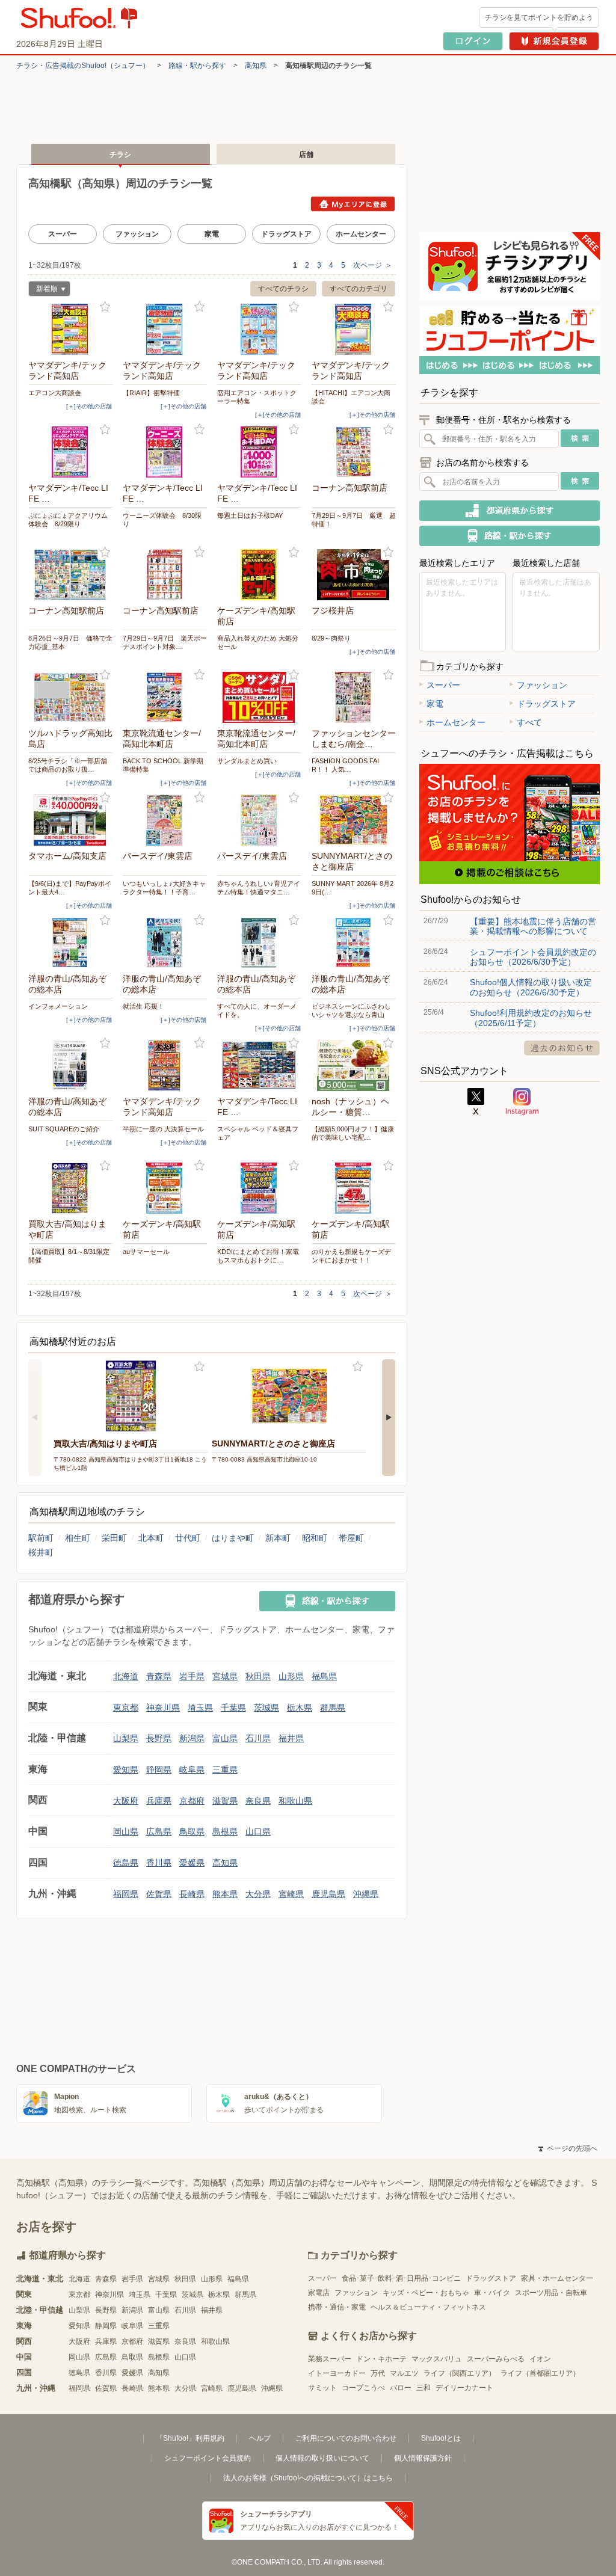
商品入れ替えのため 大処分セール (258, 642)
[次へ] (389, 1418)
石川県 (258, 1738)
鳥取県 (192, 1831)
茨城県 (266, 1708)
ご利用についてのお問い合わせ (346, 2438)
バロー (401, 2388)
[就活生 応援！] (165, 943)
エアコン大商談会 (55, 393)
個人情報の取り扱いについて (322, 2458)
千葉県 (233, 1708)
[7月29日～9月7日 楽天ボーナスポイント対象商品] (165, 575)
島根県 (225, 1831)
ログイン (473, 41)
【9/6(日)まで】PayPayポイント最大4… (70, 888)
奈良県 (258, 1801)
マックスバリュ (437, 2359)
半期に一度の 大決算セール (163, 1129)
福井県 (291, 1738)
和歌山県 (295, 1801)
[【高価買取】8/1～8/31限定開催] (70, 1188)
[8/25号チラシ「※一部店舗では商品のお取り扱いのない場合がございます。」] (70, 697)
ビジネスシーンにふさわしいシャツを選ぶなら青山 (351, 1010)
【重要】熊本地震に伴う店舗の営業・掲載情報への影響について (533, 926)
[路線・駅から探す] (327, 1601)
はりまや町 (233, 1538)
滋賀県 (225, 1801)
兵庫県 (159, 1801)
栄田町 (114, 1538)
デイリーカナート (464, 2388)
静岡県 (159, 1769)
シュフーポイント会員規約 (208, 2458)
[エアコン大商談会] (70, 329)
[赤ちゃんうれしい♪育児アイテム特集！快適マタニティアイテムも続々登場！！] (259, 820)
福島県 (324, 1676)
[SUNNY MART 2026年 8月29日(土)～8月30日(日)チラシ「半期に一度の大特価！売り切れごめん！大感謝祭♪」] (354, 820)
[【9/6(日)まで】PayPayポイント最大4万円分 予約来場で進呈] (70, 820)
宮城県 (225, 1676)
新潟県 (192, 1738)
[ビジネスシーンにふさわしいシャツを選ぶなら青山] (354, 943)
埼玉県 (200, 1708)
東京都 (126, 1708)
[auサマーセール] (165, 1188)
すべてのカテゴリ (359, 289)
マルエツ (404, 2373)
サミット (322, 2388)
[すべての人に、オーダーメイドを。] (259, 943)
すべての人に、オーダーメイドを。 (257, 1010)
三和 (423, 2388)
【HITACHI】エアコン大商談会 (351, 397)
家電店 (319, 2293)
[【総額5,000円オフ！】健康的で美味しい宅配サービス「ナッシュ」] (354, 1065)
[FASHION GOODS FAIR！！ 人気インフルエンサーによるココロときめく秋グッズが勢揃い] (354, 697)
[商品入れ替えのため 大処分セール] (259, 575)
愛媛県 (192, 1863)
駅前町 (41, 1538)
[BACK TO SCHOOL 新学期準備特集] (165, 697)
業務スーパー (330, 2359)
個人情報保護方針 (423, 2458)
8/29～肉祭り (331, 638)
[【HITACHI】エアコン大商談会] (354, 329)
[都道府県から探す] (510, 511)
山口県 (258, 1831)
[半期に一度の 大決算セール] (165, 1065)
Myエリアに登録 (353, 204)
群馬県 (333, 1708)
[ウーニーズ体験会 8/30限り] (165, 452)
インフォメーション (58, 1006)
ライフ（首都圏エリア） (540, 2373)
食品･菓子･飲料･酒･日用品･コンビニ (401, 2278)
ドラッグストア (286, 234)
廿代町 (188, 1538)
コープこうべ (363, 2388)
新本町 (278, 1538)
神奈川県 (163, 1708)
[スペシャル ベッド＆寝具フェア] (259, 1065)
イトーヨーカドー (337, 2373)
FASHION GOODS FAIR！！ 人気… (345, 765)
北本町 (151, 1538)
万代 (378, 2373)
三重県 (225, 1769)
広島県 (159, 1831)
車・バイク (492, 2293)
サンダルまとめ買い (247, 761)
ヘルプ (260, 2438)
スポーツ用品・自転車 (551, 2293)
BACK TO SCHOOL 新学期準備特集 (163, 765)
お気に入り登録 (105, 307)
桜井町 (41, 1552)
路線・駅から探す (197, 66)
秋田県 (258, 1676)
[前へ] (35, 1418)
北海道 (126, 1676)
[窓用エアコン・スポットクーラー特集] (259, 329)
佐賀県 (159, 1894)
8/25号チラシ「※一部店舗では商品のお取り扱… (68, 765)
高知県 (256, 66)
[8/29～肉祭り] (354, 575)
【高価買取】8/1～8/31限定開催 (69, 1256)
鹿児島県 (328, 1894)
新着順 (43, 290)
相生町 (78, 1538)
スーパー (63, 234)
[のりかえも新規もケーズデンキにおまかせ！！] (354, 1188)
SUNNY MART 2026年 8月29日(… (353, 888)
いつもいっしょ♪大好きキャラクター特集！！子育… (164, 888)
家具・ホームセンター (557, 2278)
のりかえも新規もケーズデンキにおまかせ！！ (351, 1256)
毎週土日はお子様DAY (250, 515)
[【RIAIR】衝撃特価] (165, 329)
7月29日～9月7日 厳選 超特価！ (354, 520)
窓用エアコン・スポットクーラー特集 (257, 397)
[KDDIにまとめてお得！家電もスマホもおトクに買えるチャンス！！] (259, 1188)
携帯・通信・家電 (337, 2307)
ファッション (137, 234)
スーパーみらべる (496, 2359)
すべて (529, 722)
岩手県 (192, 1676)
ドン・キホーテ (381, 2359)
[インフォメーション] (70, 943)
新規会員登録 (554, 41)
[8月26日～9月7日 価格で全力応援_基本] (70, 575)
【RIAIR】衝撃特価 (151, 393)
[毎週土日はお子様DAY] (259, 452)
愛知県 (126, 1769)
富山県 (225, 1738)
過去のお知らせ (562, 1048)
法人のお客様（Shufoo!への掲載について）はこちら (308, 2478)
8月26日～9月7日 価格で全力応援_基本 (70, 642)
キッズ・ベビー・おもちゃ (426, 2293)
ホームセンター (361, 234)
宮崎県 (291, 1894)
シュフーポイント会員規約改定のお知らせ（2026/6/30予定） (533, 957)
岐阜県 (192, 1769)
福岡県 (126, 1894)
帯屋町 (351, 1538)
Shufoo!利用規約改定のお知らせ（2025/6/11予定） (531, 1018)
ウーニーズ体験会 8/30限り (162, 520)
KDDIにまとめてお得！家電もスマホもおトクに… (258, 1256)
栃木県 (300, 1708)
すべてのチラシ (283, 289)
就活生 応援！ (143, 1006)
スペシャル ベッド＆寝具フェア (258, 1133)
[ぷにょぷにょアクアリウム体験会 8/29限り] (70, 452)
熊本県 (225, 1894)
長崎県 (192, 1894)
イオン (540, 2359)
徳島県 (126, 1863)
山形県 (291, 1676)
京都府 (192, 1801)
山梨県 (126, 1738)
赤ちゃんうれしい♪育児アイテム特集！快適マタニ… (259, 888)
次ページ (373, 265)
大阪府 (126, 1801)
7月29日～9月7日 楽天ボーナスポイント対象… (165, 642)
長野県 (159, 1738)
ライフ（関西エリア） (460, 2373)
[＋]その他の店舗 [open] (89, 406)
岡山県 (126, 1831)
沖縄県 (366, 1894)
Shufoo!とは (441, 2438)
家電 (212, 234)
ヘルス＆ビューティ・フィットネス (428, 2307)
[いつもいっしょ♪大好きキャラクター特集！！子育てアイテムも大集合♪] (165, 820)
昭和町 (315, 1538)
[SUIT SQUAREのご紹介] (70, 1065)
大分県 (258, 1894)
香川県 (159, 1863)
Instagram (522, 1102)
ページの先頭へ (568, 2148)
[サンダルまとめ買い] (259, 697)
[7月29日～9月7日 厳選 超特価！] (354, 452)
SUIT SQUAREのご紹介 (64, 1129)
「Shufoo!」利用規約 (190, 2438)
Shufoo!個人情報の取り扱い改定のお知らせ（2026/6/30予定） (531, 987)
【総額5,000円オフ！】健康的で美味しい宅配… (353, 1133)
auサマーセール (146, 1252)
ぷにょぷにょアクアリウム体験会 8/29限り (68, 520)
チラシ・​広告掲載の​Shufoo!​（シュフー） (83, 66)
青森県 (159, 1676)
